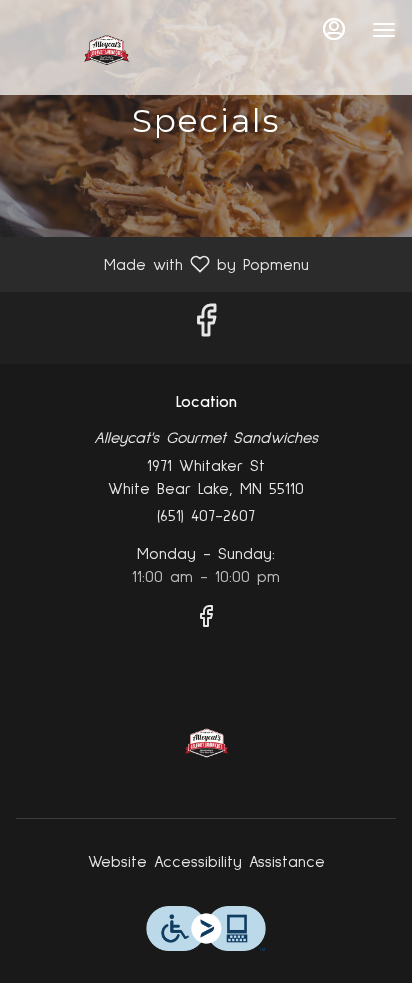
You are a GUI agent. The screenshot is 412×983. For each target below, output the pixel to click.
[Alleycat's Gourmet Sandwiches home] (106, 50)
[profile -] (334, 29)
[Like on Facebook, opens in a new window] (206, 328)
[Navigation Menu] (384, 30)
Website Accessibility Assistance (206, 862)
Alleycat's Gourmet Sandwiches (206, 743)
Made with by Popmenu (162, 264)
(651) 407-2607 (206, 516)
